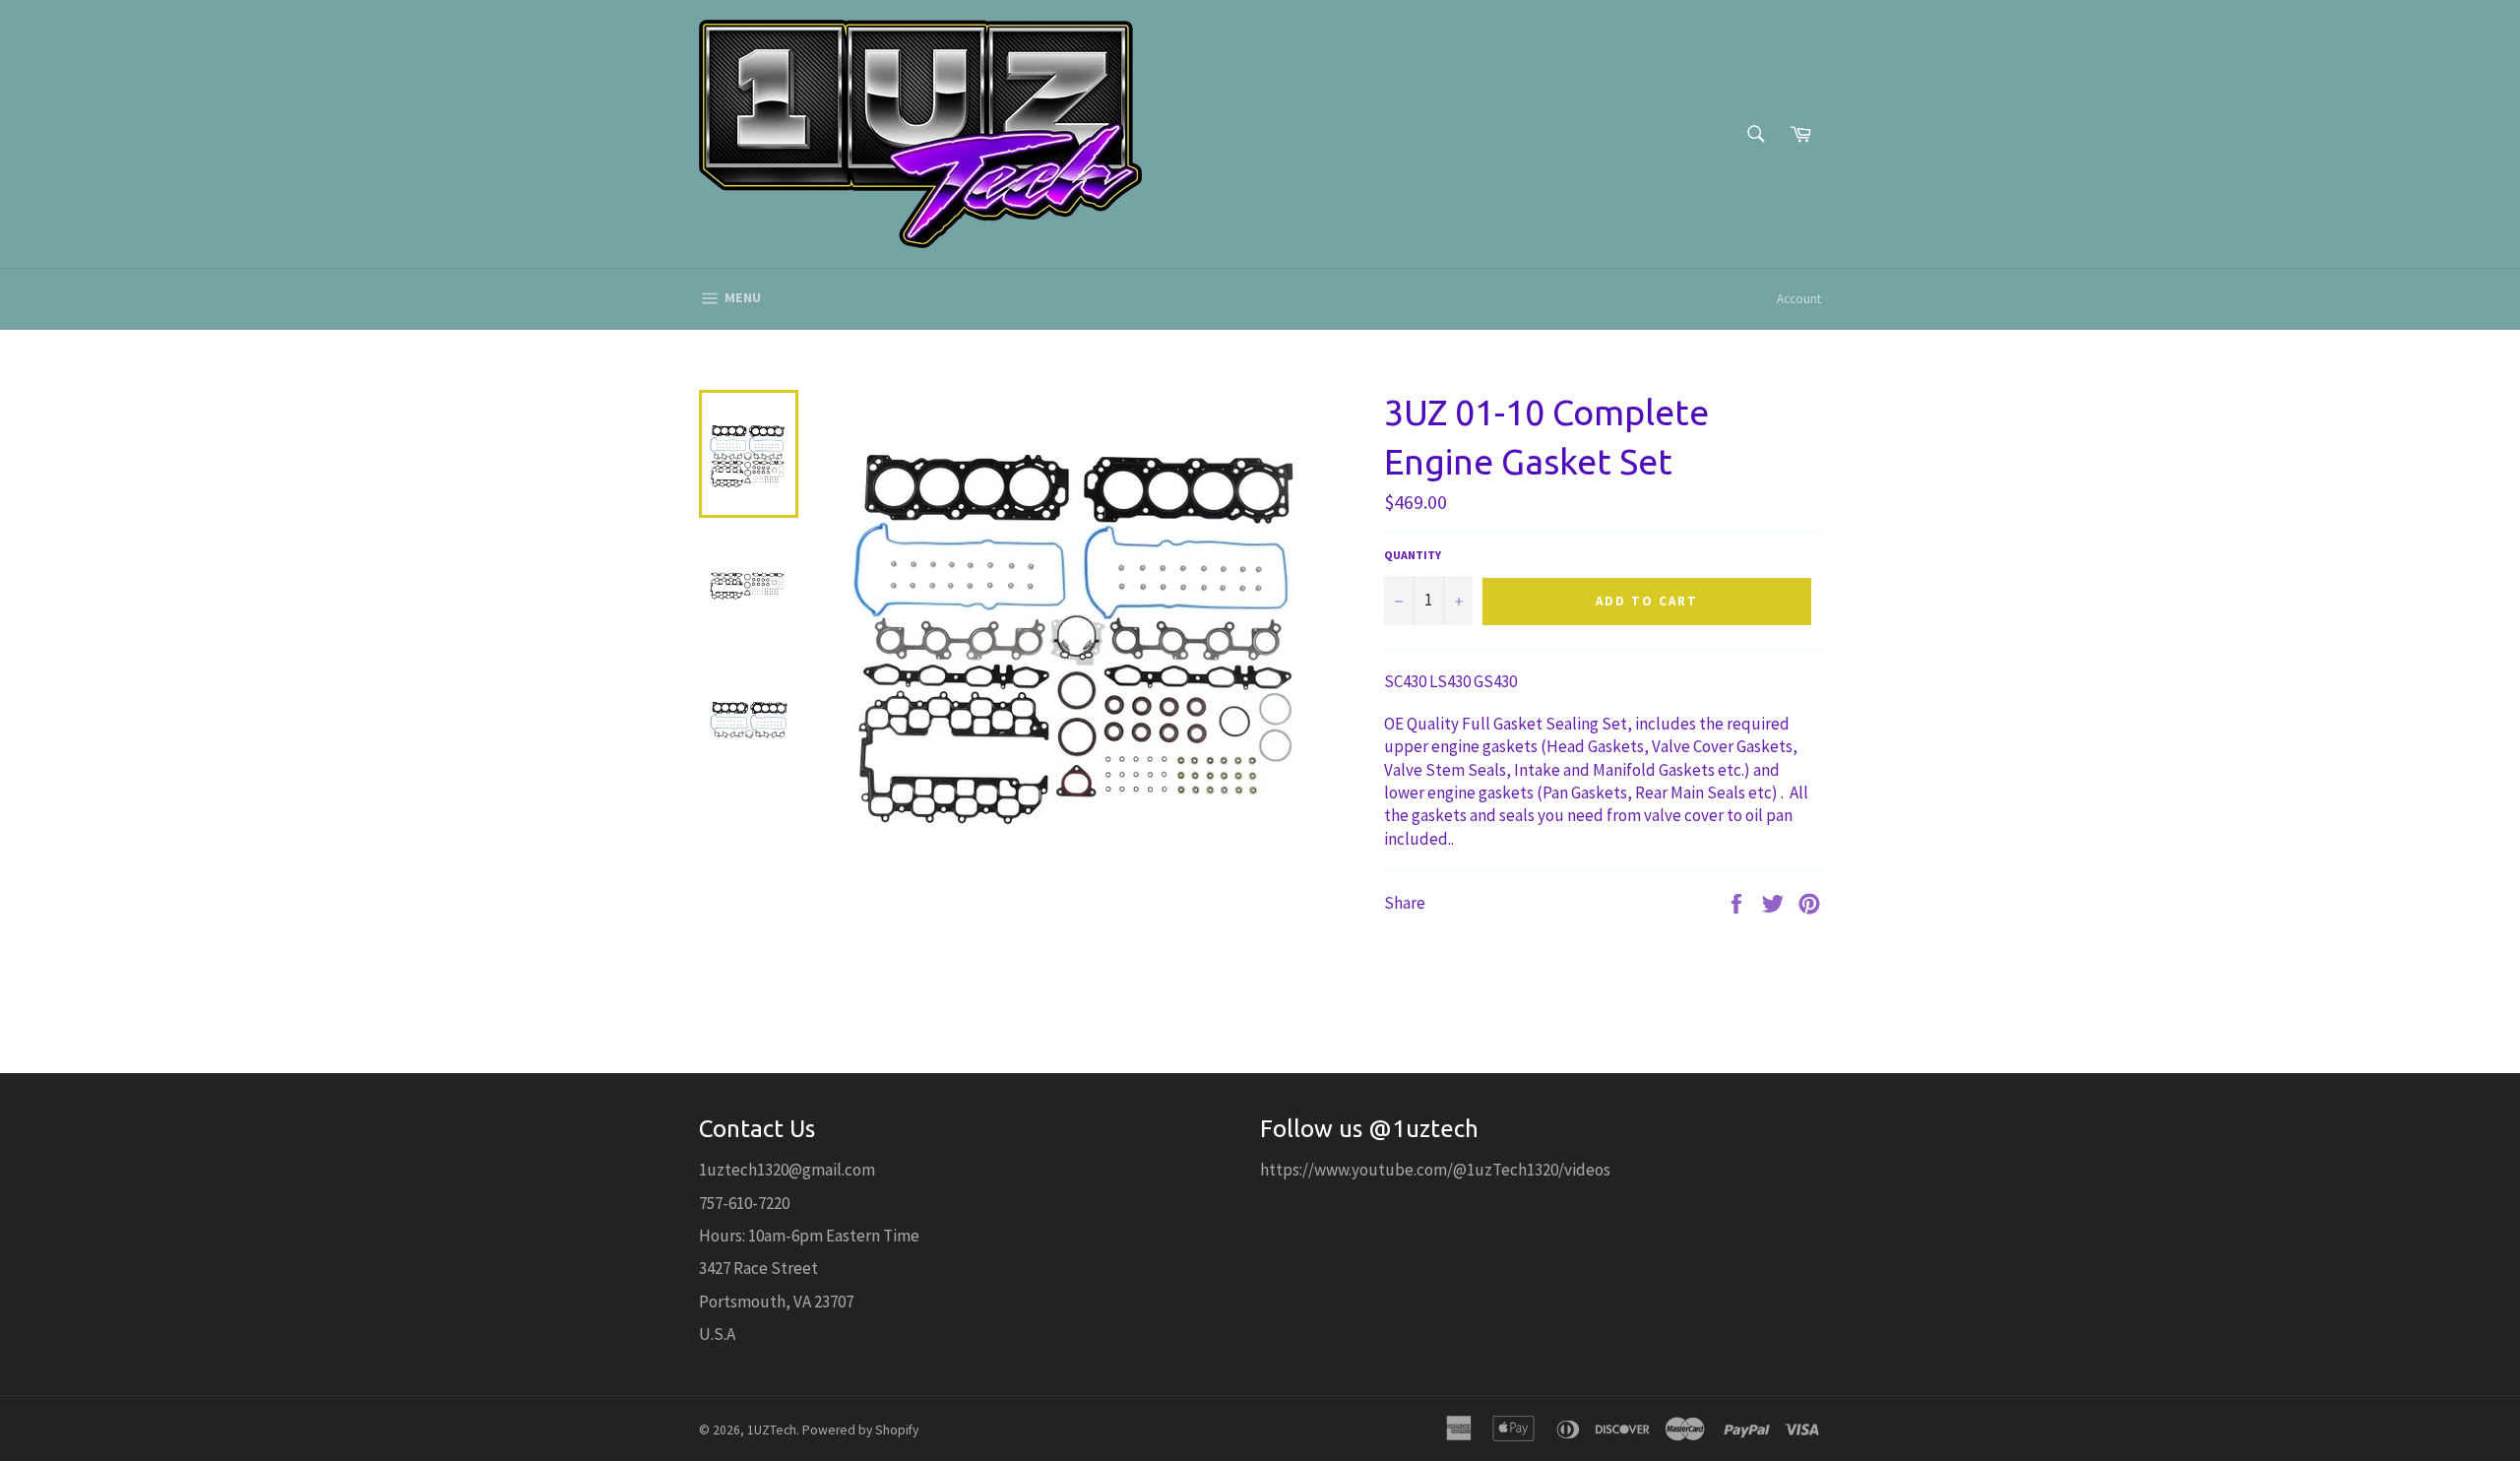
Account (1799, 299)
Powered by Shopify (860, 1430)
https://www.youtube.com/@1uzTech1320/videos (1435, 1170)
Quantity (1413, 555)
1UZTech (772, 1430)
